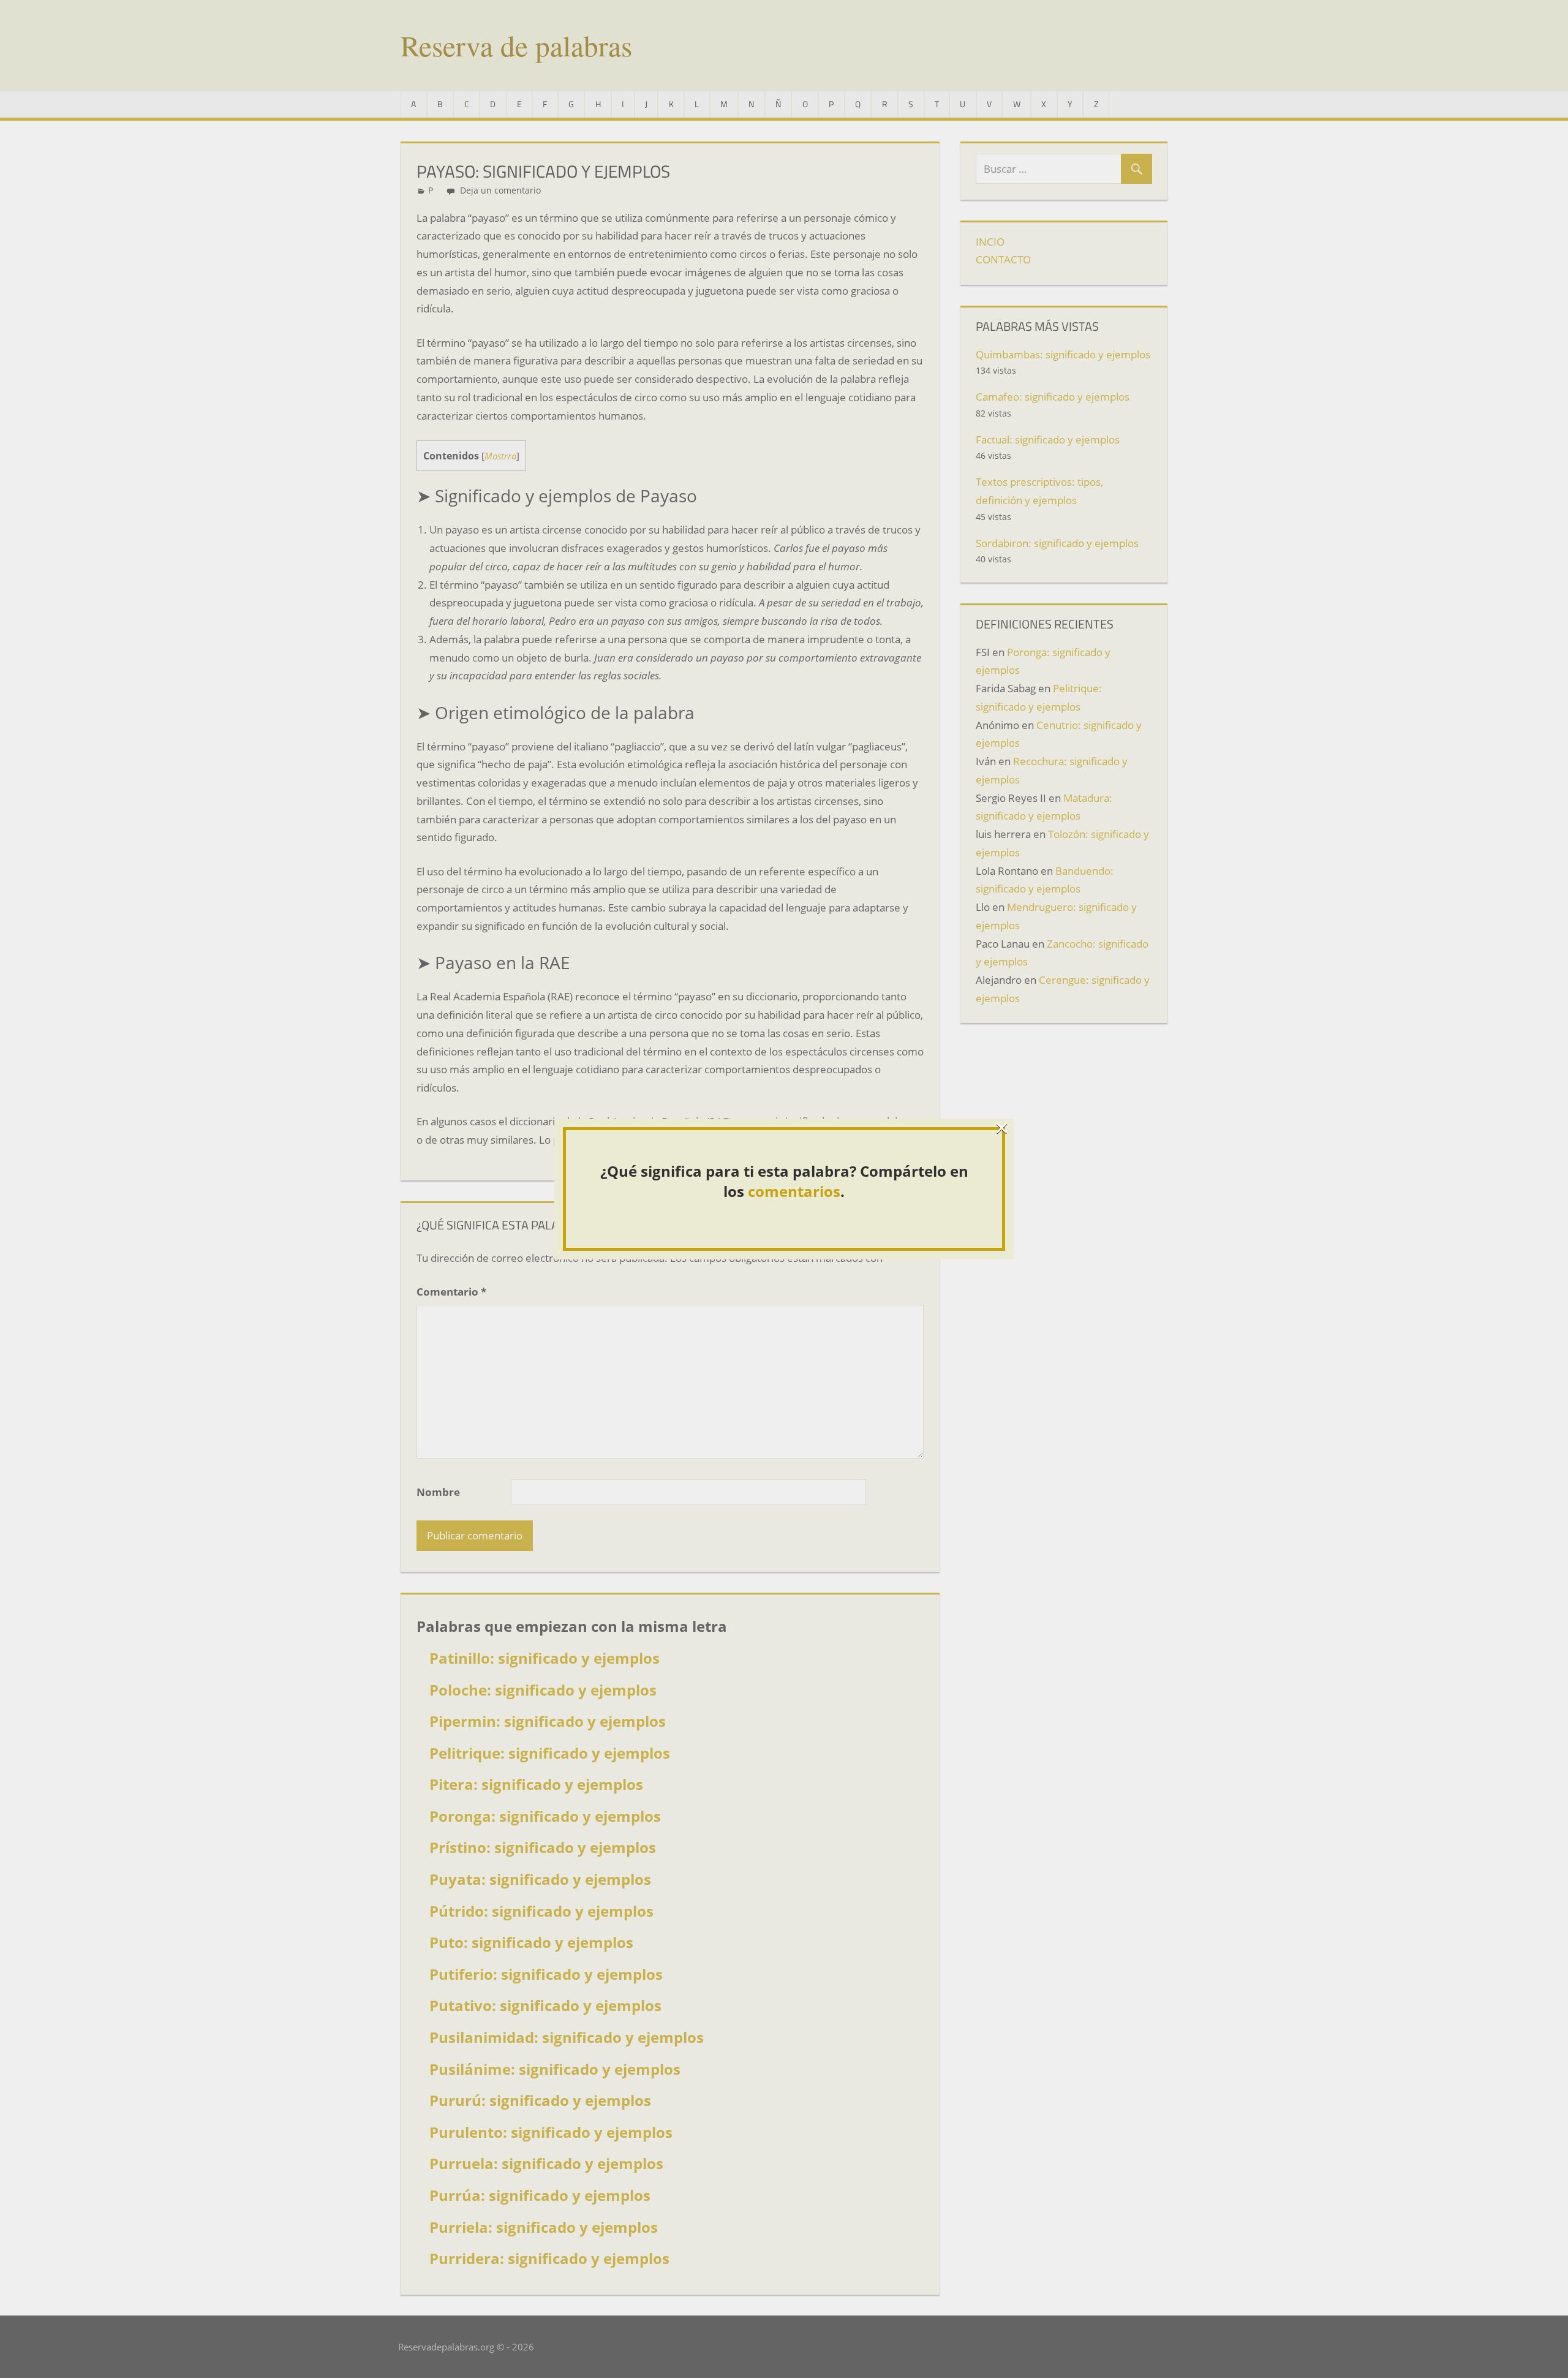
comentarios (794, 1191)
